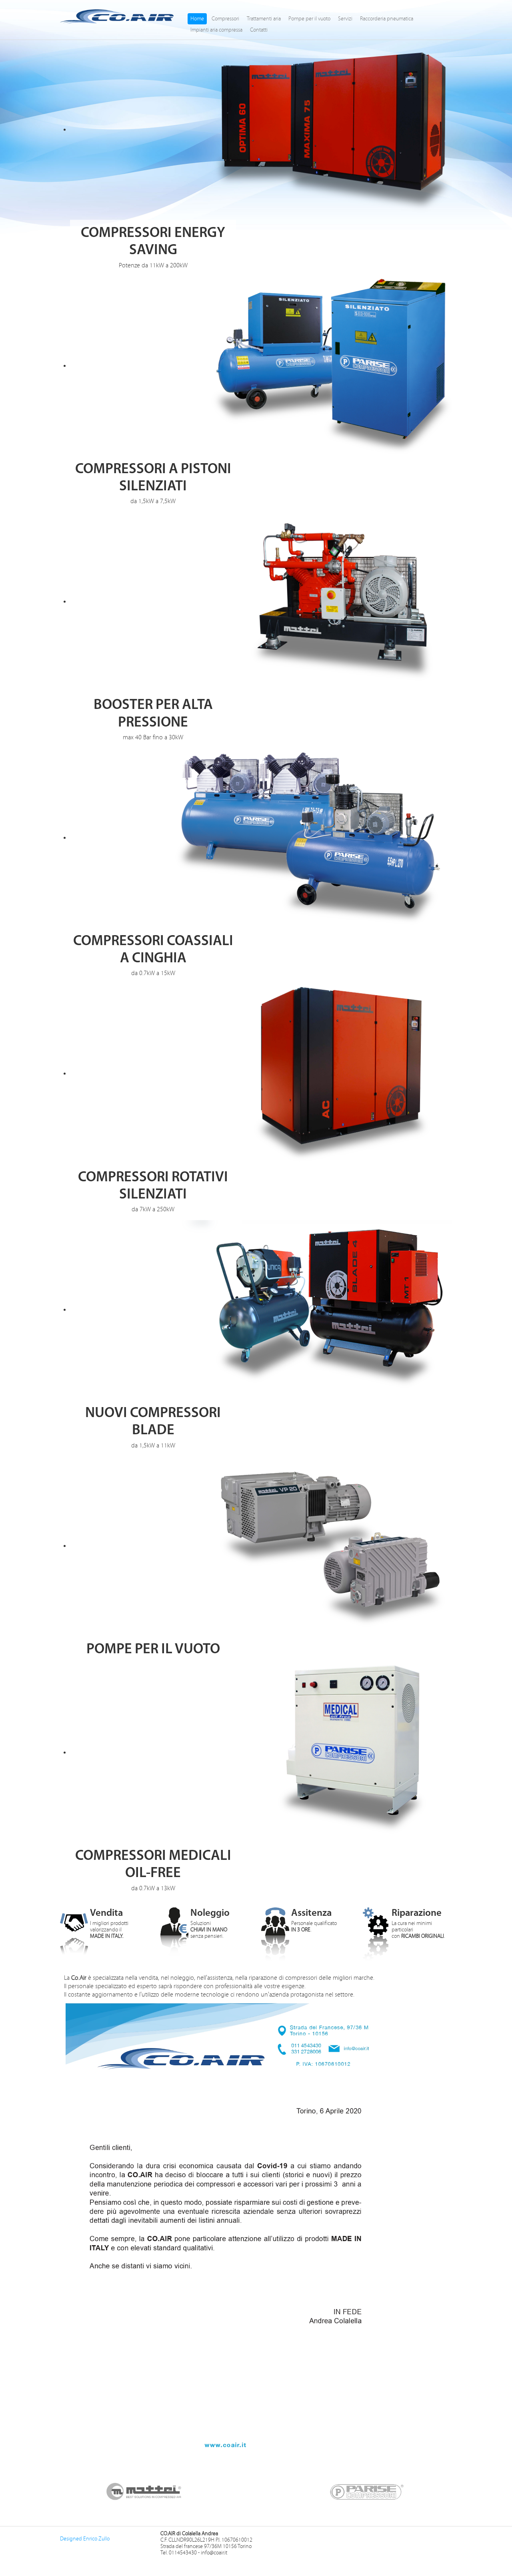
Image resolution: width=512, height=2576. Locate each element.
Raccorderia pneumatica (387, 19)
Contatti (259, 30)
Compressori (225, 19)
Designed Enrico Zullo (85, 2539)
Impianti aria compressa (216, 30)
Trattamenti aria (264, 19)
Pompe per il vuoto (309, 19)
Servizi (345, 19)
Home (197, 19)
